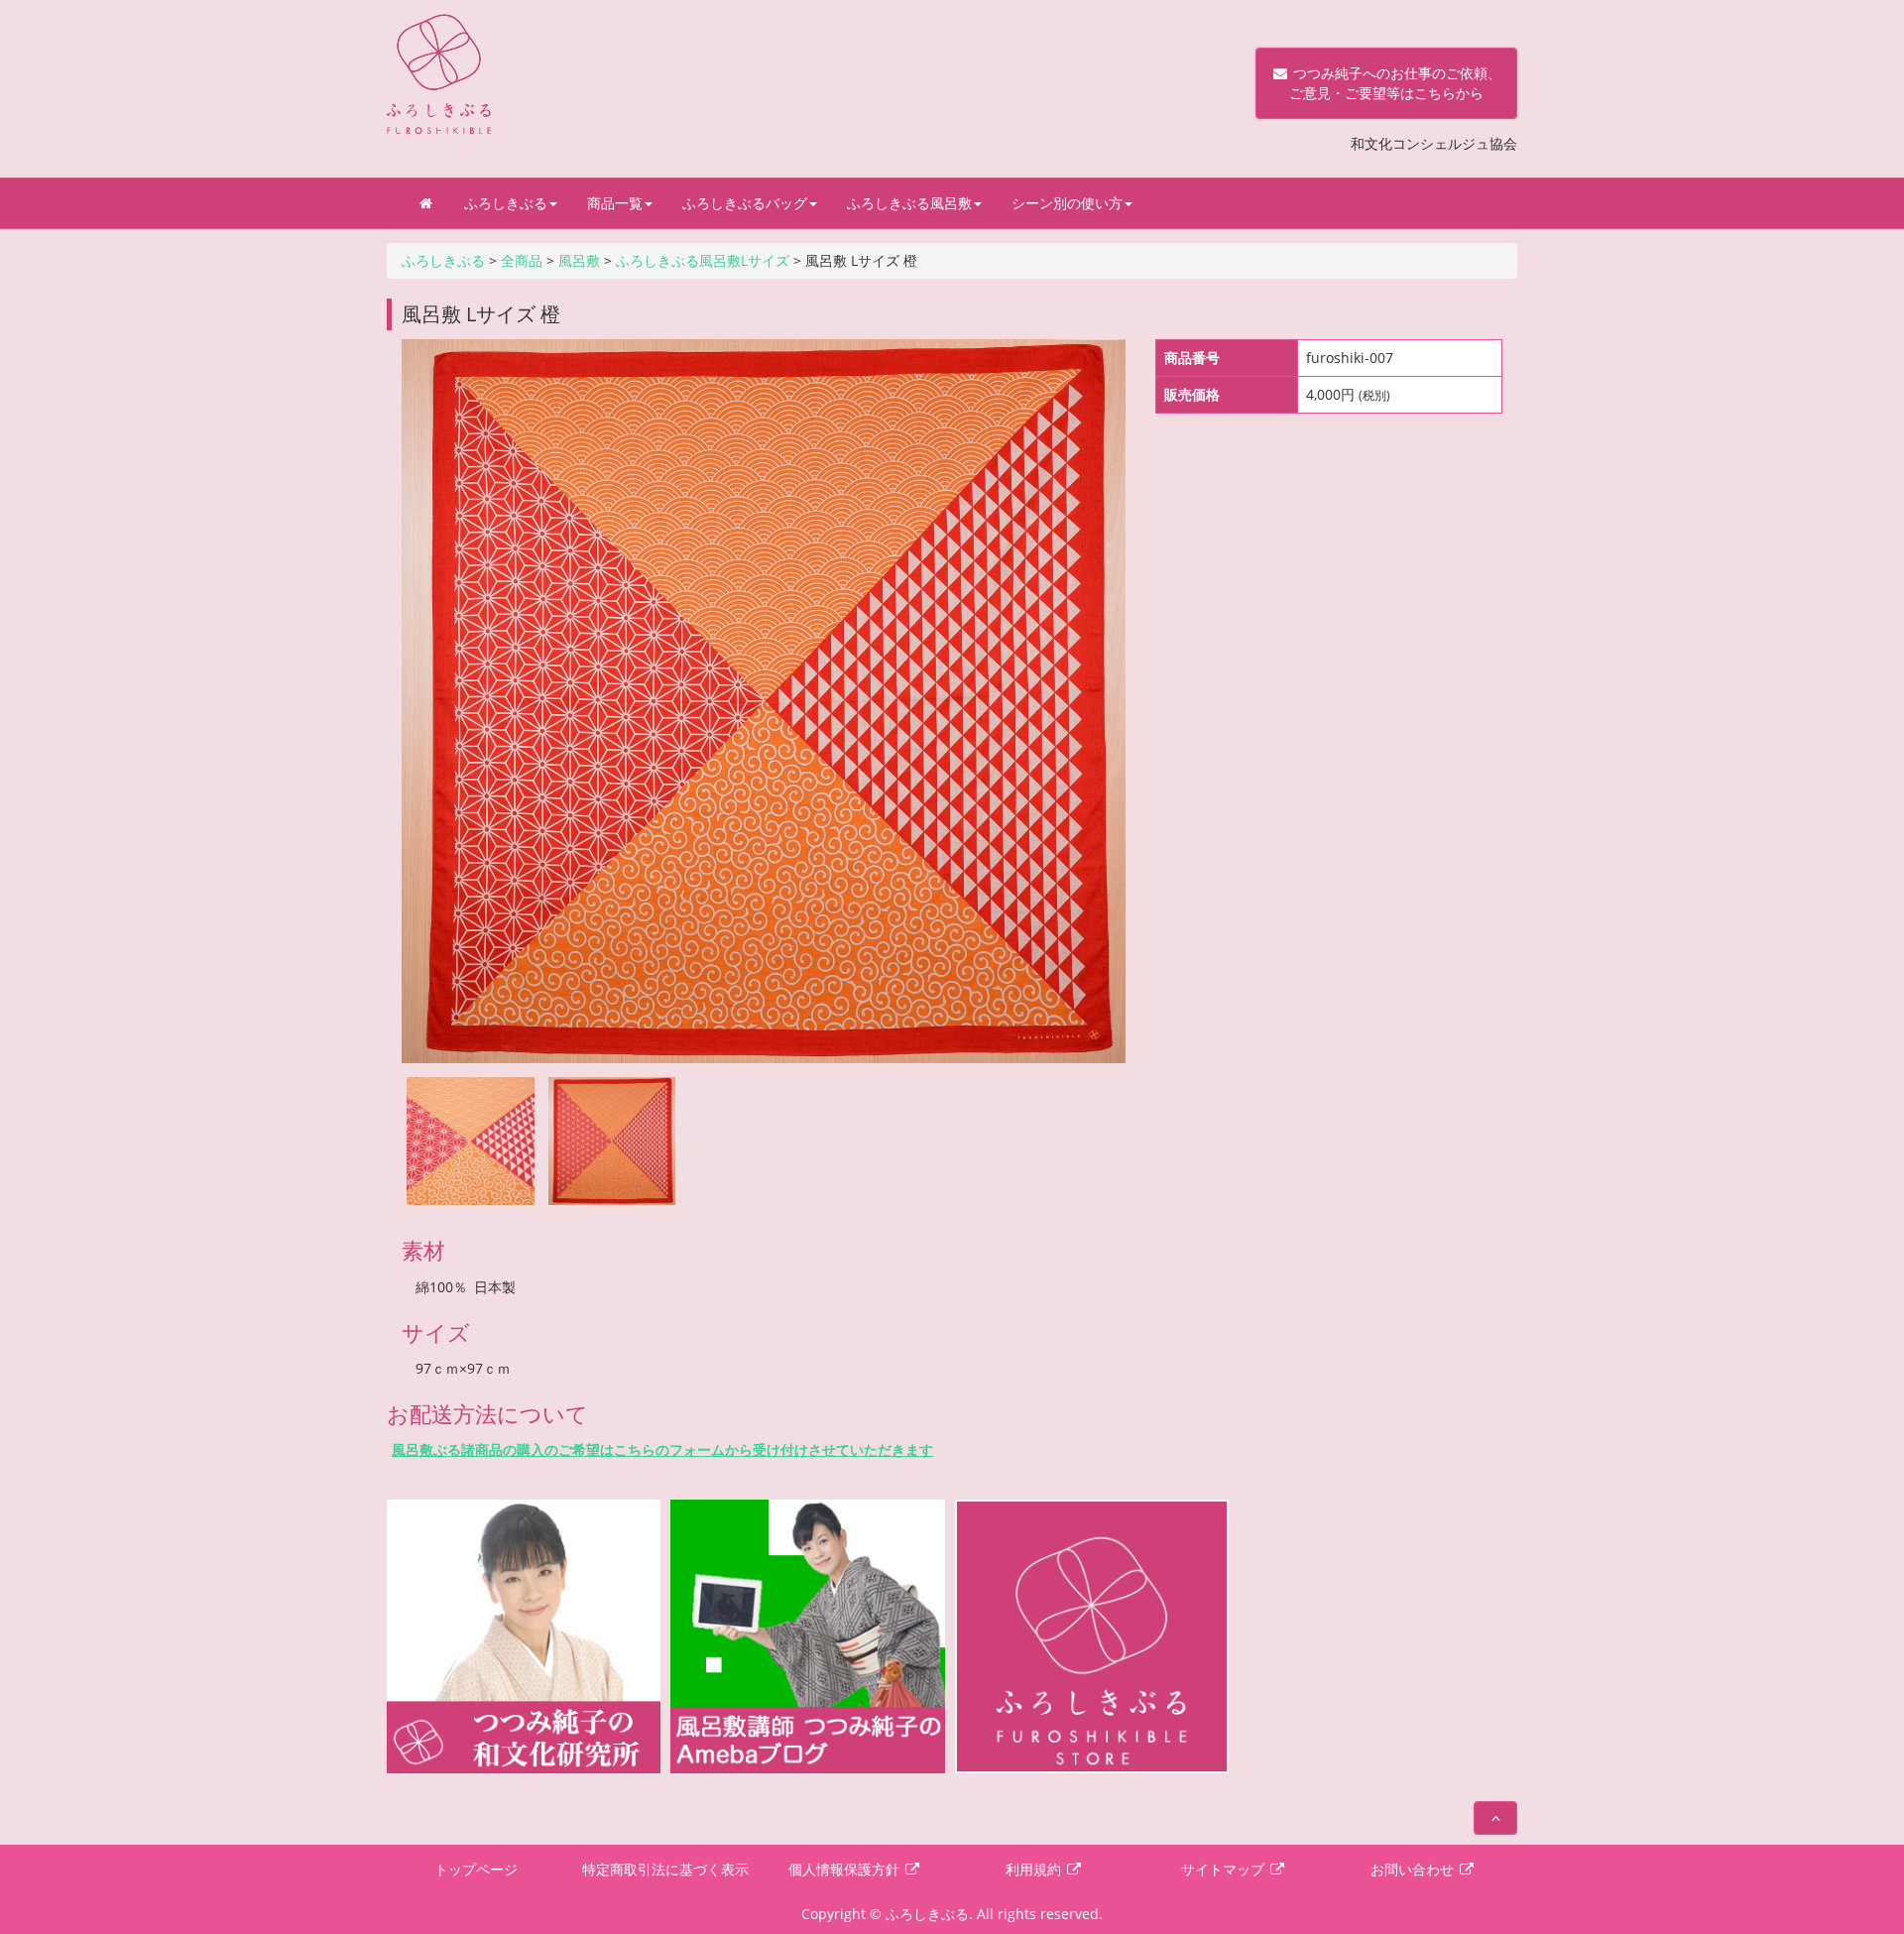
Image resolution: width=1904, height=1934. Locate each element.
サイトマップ (1225, 1869)
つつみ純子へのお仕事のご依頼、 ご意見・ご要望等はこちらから (1386, 83)
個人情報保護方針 (846, 1869)
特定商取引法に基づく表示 (665, 1869)
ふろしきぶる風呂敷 (909, 203)
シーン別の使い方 (1067, 203)
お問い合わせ (1414, 1869)
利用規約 (1035, 1869)
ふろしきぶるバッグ (745, 203)
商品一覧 (615, 203)
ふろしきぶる (506, 203)
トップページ (476, 1869)
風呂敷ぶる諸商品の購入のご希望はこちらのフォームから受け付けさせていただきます (662, 1450)
